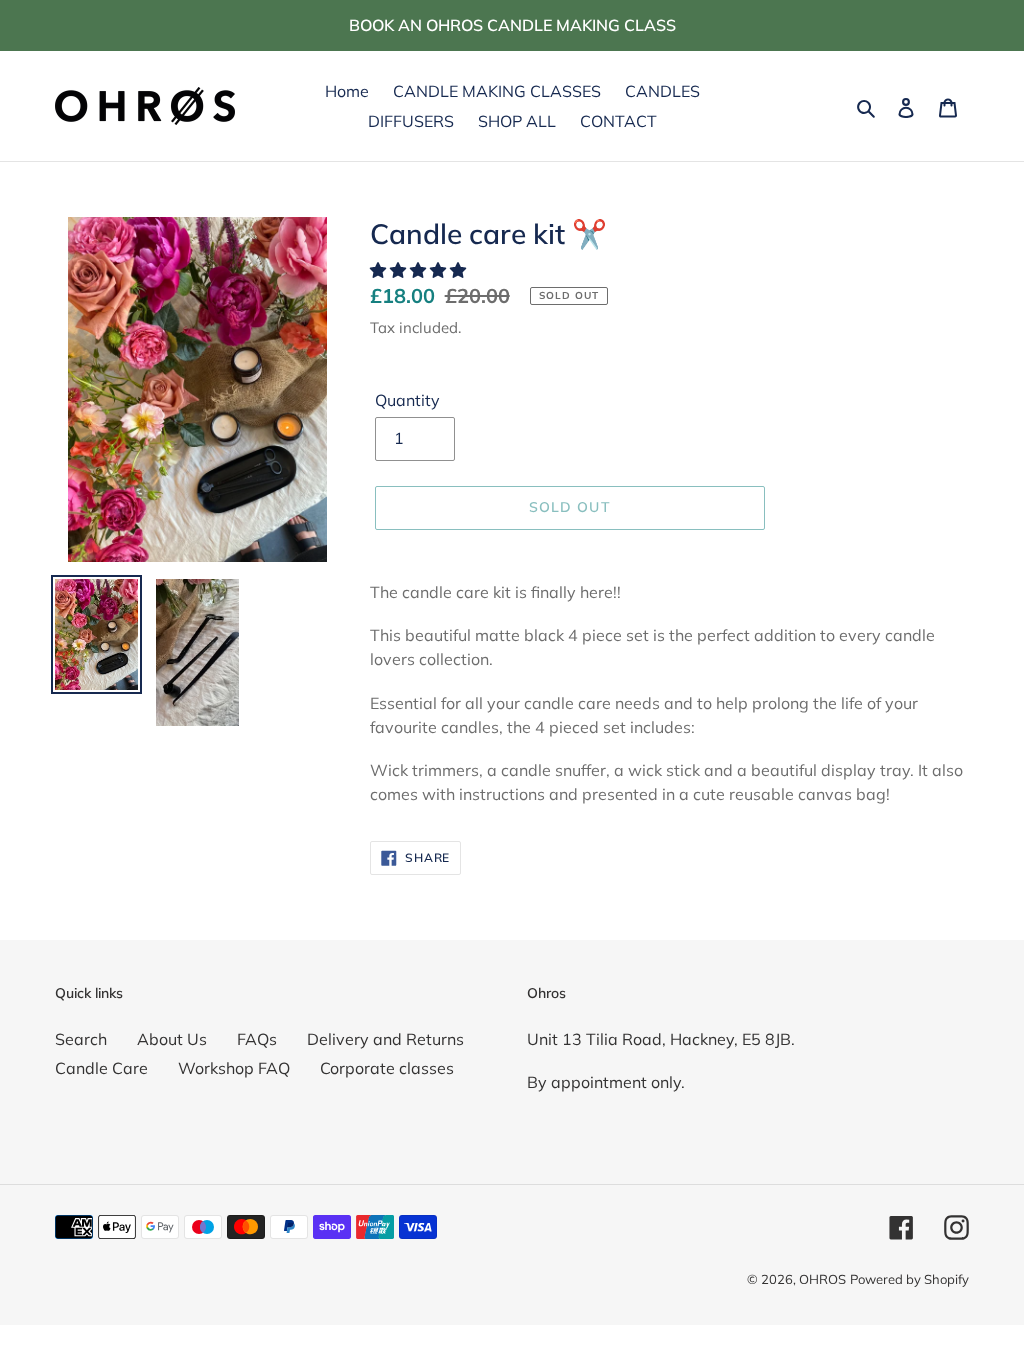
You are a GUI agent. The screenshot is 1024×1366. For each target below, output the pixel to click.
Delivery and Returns (385, 1039)
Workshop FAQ (234, 1068)
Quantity (407, 400)
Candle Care (101, 1068)
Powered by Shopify (909, 1279)
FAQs (257, 1039)
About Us (172, 1039)
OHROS (822, 1279)
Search (81, 1039)
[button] (420, 270)
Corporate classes (387, 1068)
